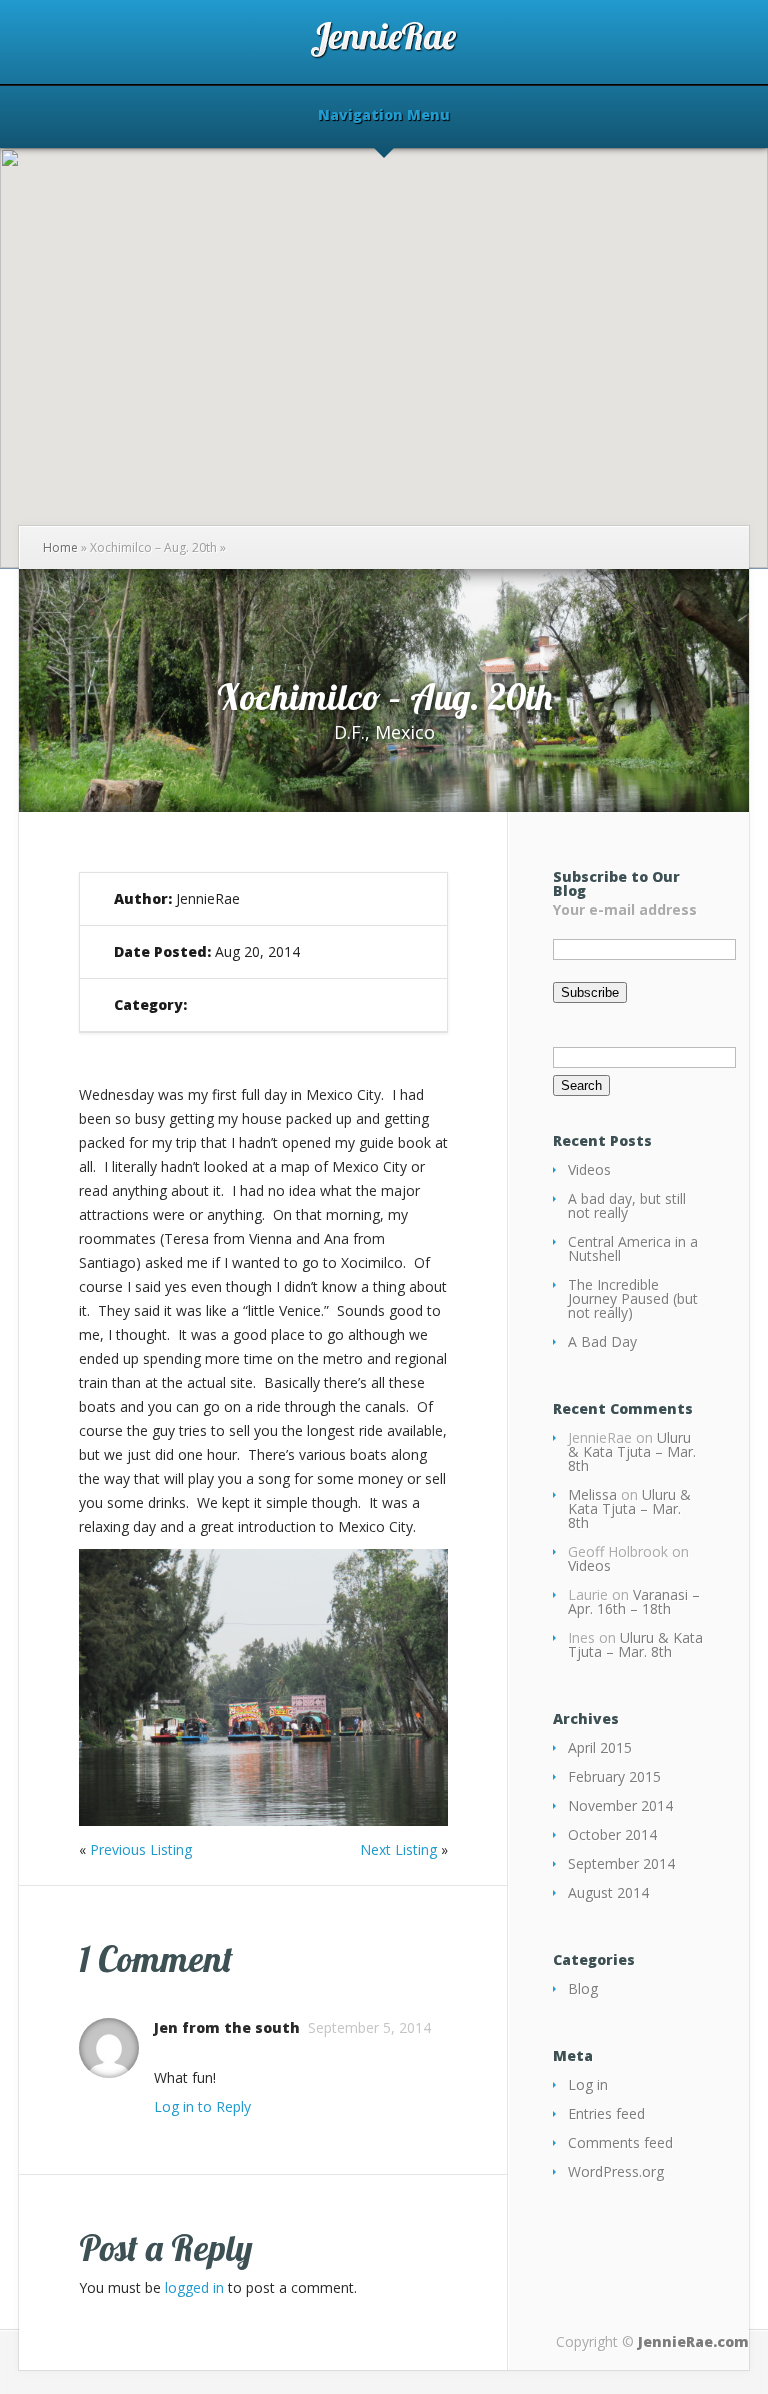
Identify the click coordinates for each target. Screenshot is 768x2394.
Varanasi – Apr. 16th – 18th (634, 1601)
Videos (589, 1169)
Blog (583, 1988)
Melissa (592, 1494)
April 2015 (600, 1747)
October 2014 (612, 1834)
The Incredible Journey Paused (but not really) (633, 1298)
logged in (194, 2287)
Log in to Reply (202, 2106)
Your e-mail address (625, 909)
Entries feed (606, 2113)
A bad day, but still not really (627, 1205)
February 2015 (614, 1776)
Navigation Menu (384, 116)
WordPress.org (616, 2171)
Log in (588, 2084)
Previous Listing (141, 1849)
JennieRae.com (693, 2341)
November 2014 (620, 1805)
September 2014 (621, 1863)
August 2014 (608, 1892)
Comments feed (620, 2142)
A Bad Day (602, 1341)
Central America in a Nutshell (633, 1248)
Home (60, 547)
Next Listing (398, 1849)
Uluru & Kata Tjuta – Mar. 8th (632, 1451)
